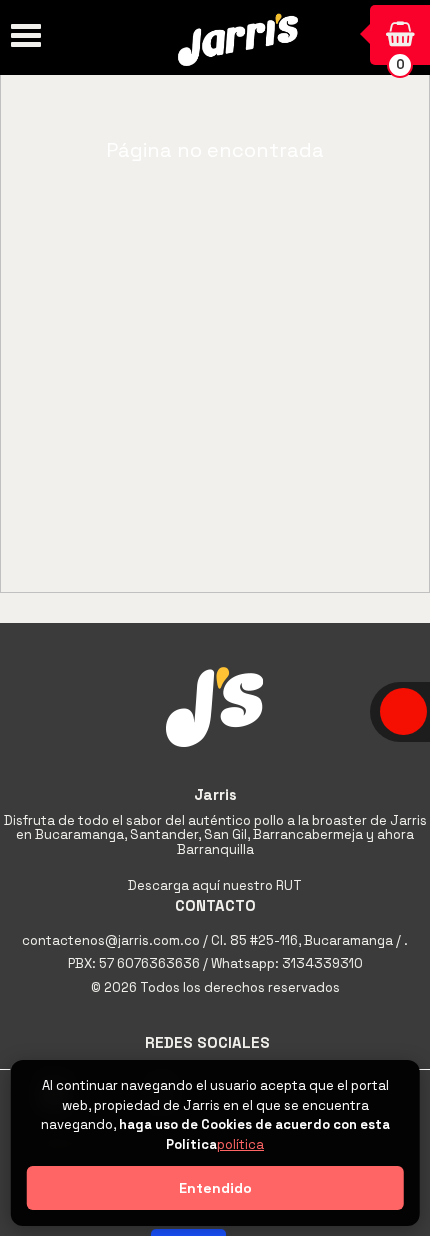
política (240, 1144)
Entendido (215, 1188)
